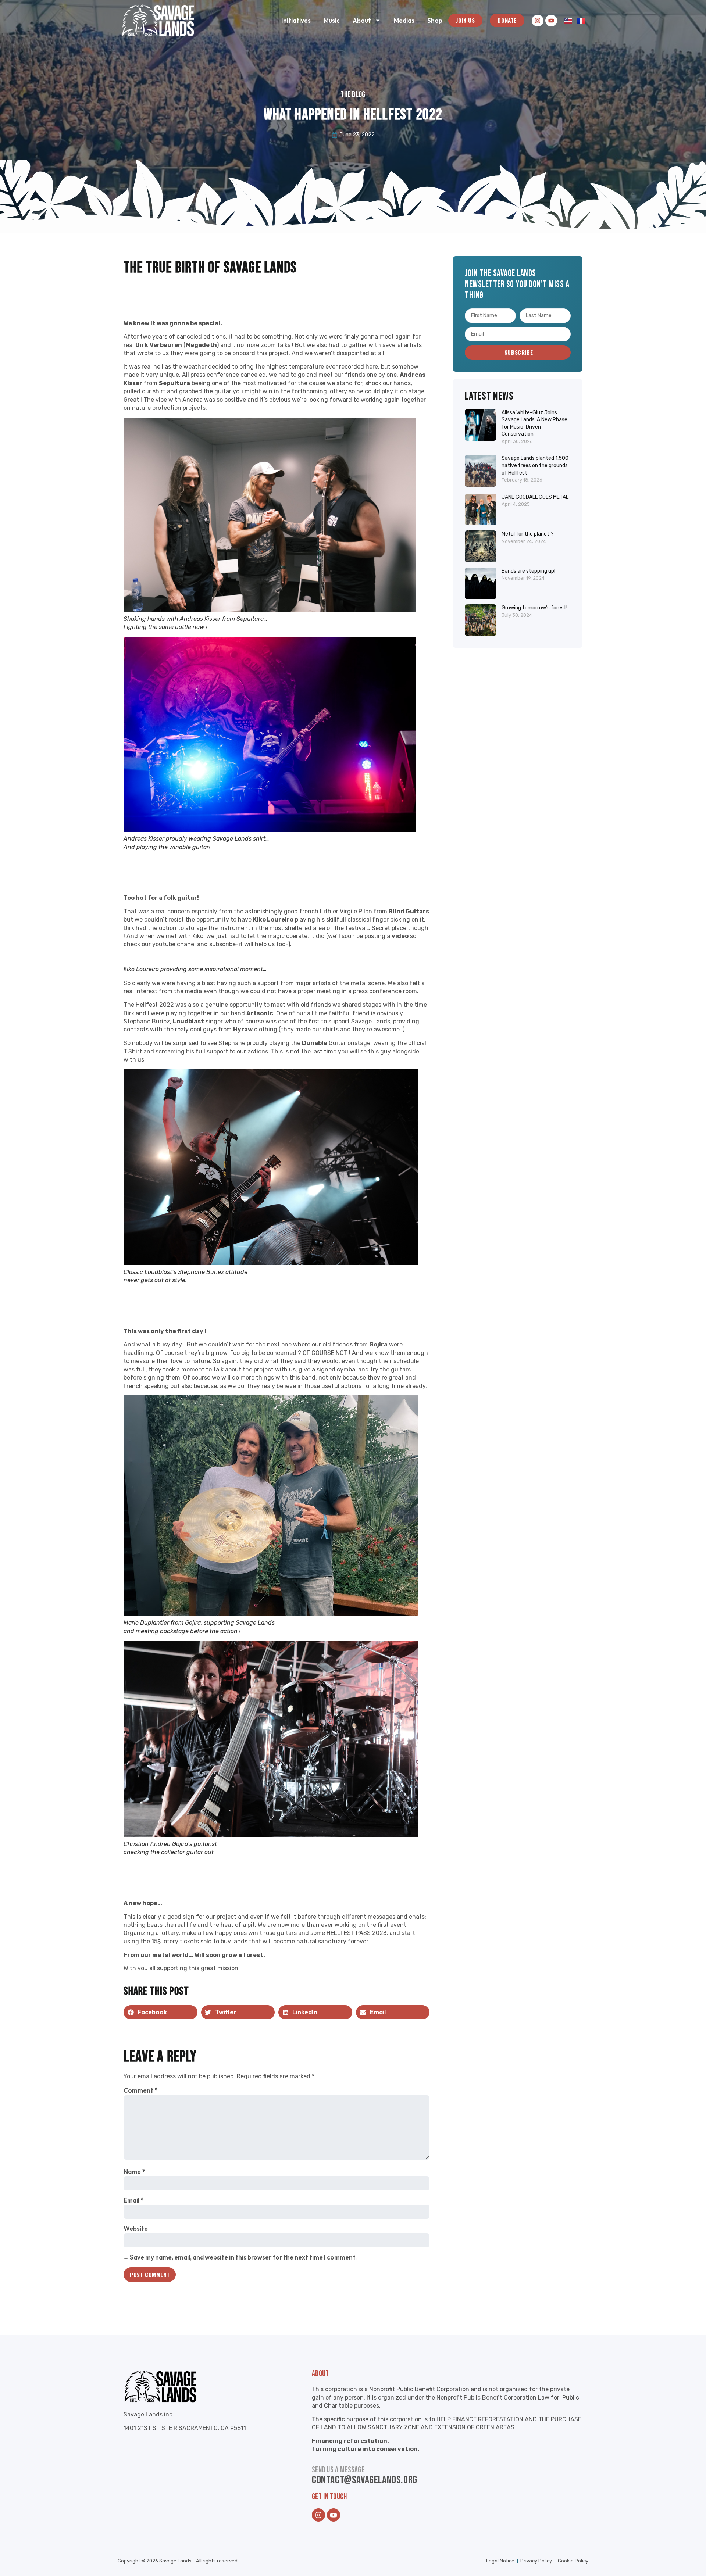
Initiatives (296, 20)
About (362, 20)
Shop (435, 20)
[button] (161, 2012)
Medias (404, 20)
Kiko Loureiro (273, 920)
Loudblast (188, 1021)
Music (332, 20)
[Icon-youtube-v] (334, 2515)
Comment (140, 2090)
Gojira (378, 1344)
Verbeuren (166, 345)
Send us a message (338, 2470)
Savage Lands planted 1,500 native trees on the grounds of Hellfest (535, 465)
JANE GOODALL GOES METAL (535, 497)
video (400, 936)
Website (136, 2228)
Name (134, 2171)
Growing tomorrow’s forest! (534, 608)
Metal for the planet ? (527, 534)
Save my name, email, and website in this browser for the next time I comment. (243, 2257)
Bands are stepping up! (528, 571)
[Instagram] (538, 21)
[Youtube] (551, 21)
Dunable (315, 1043)
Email (133, 2200)
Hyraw (243, 1029)
